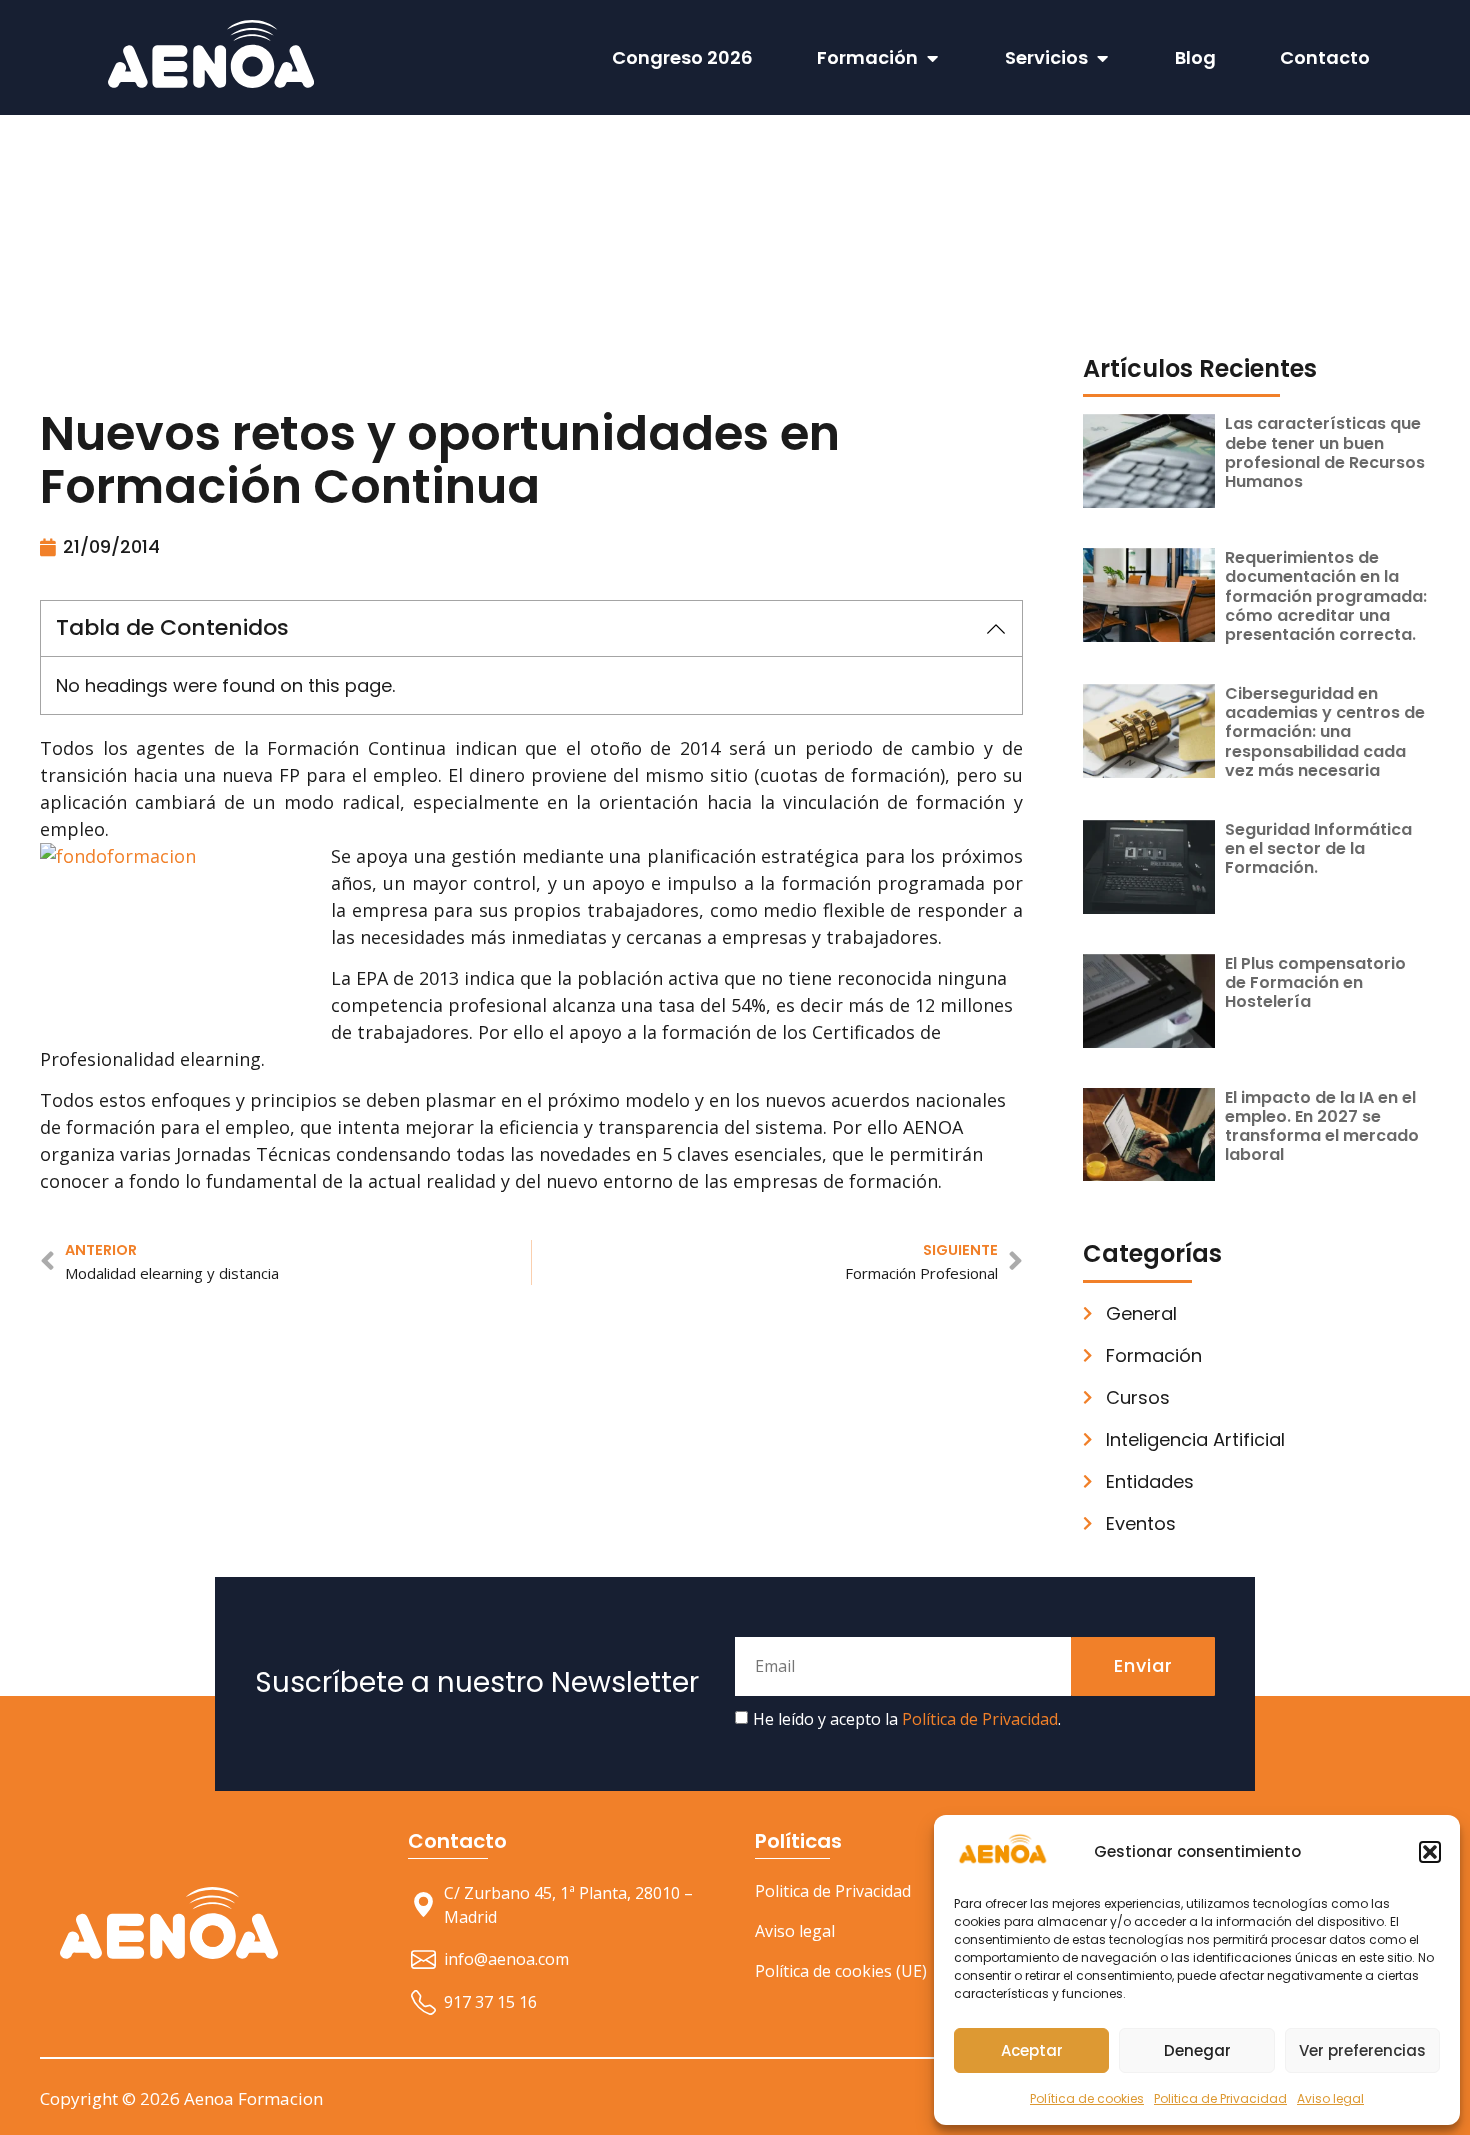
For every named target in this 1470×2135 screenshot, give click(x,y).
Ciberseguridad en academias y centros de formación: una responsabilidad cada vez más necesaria (1325, 732)
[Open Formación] (932, 57)
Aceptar (1032, 2050)
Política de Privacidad (980, 1719)
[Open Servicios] (1102, 57)
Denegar (1197, 2050)
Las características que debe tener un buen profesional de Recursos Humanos (1325, 452)
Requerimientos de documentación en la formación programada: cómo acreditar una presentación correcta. (1326, 596)
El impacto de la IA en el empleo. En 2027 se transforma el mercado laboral (1322, 1126)
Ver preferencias (1362, 2050)
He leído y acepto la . (907, 1719)
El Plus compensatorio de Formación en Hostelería (1315, 982)
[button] (1430, 1852)
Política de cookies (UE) (841, 1971)
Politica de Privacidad (1220, 2098)
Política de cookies (1087, 2098)
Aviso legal (1330, 2098)
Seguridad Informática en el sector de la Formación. (1318, 848)
